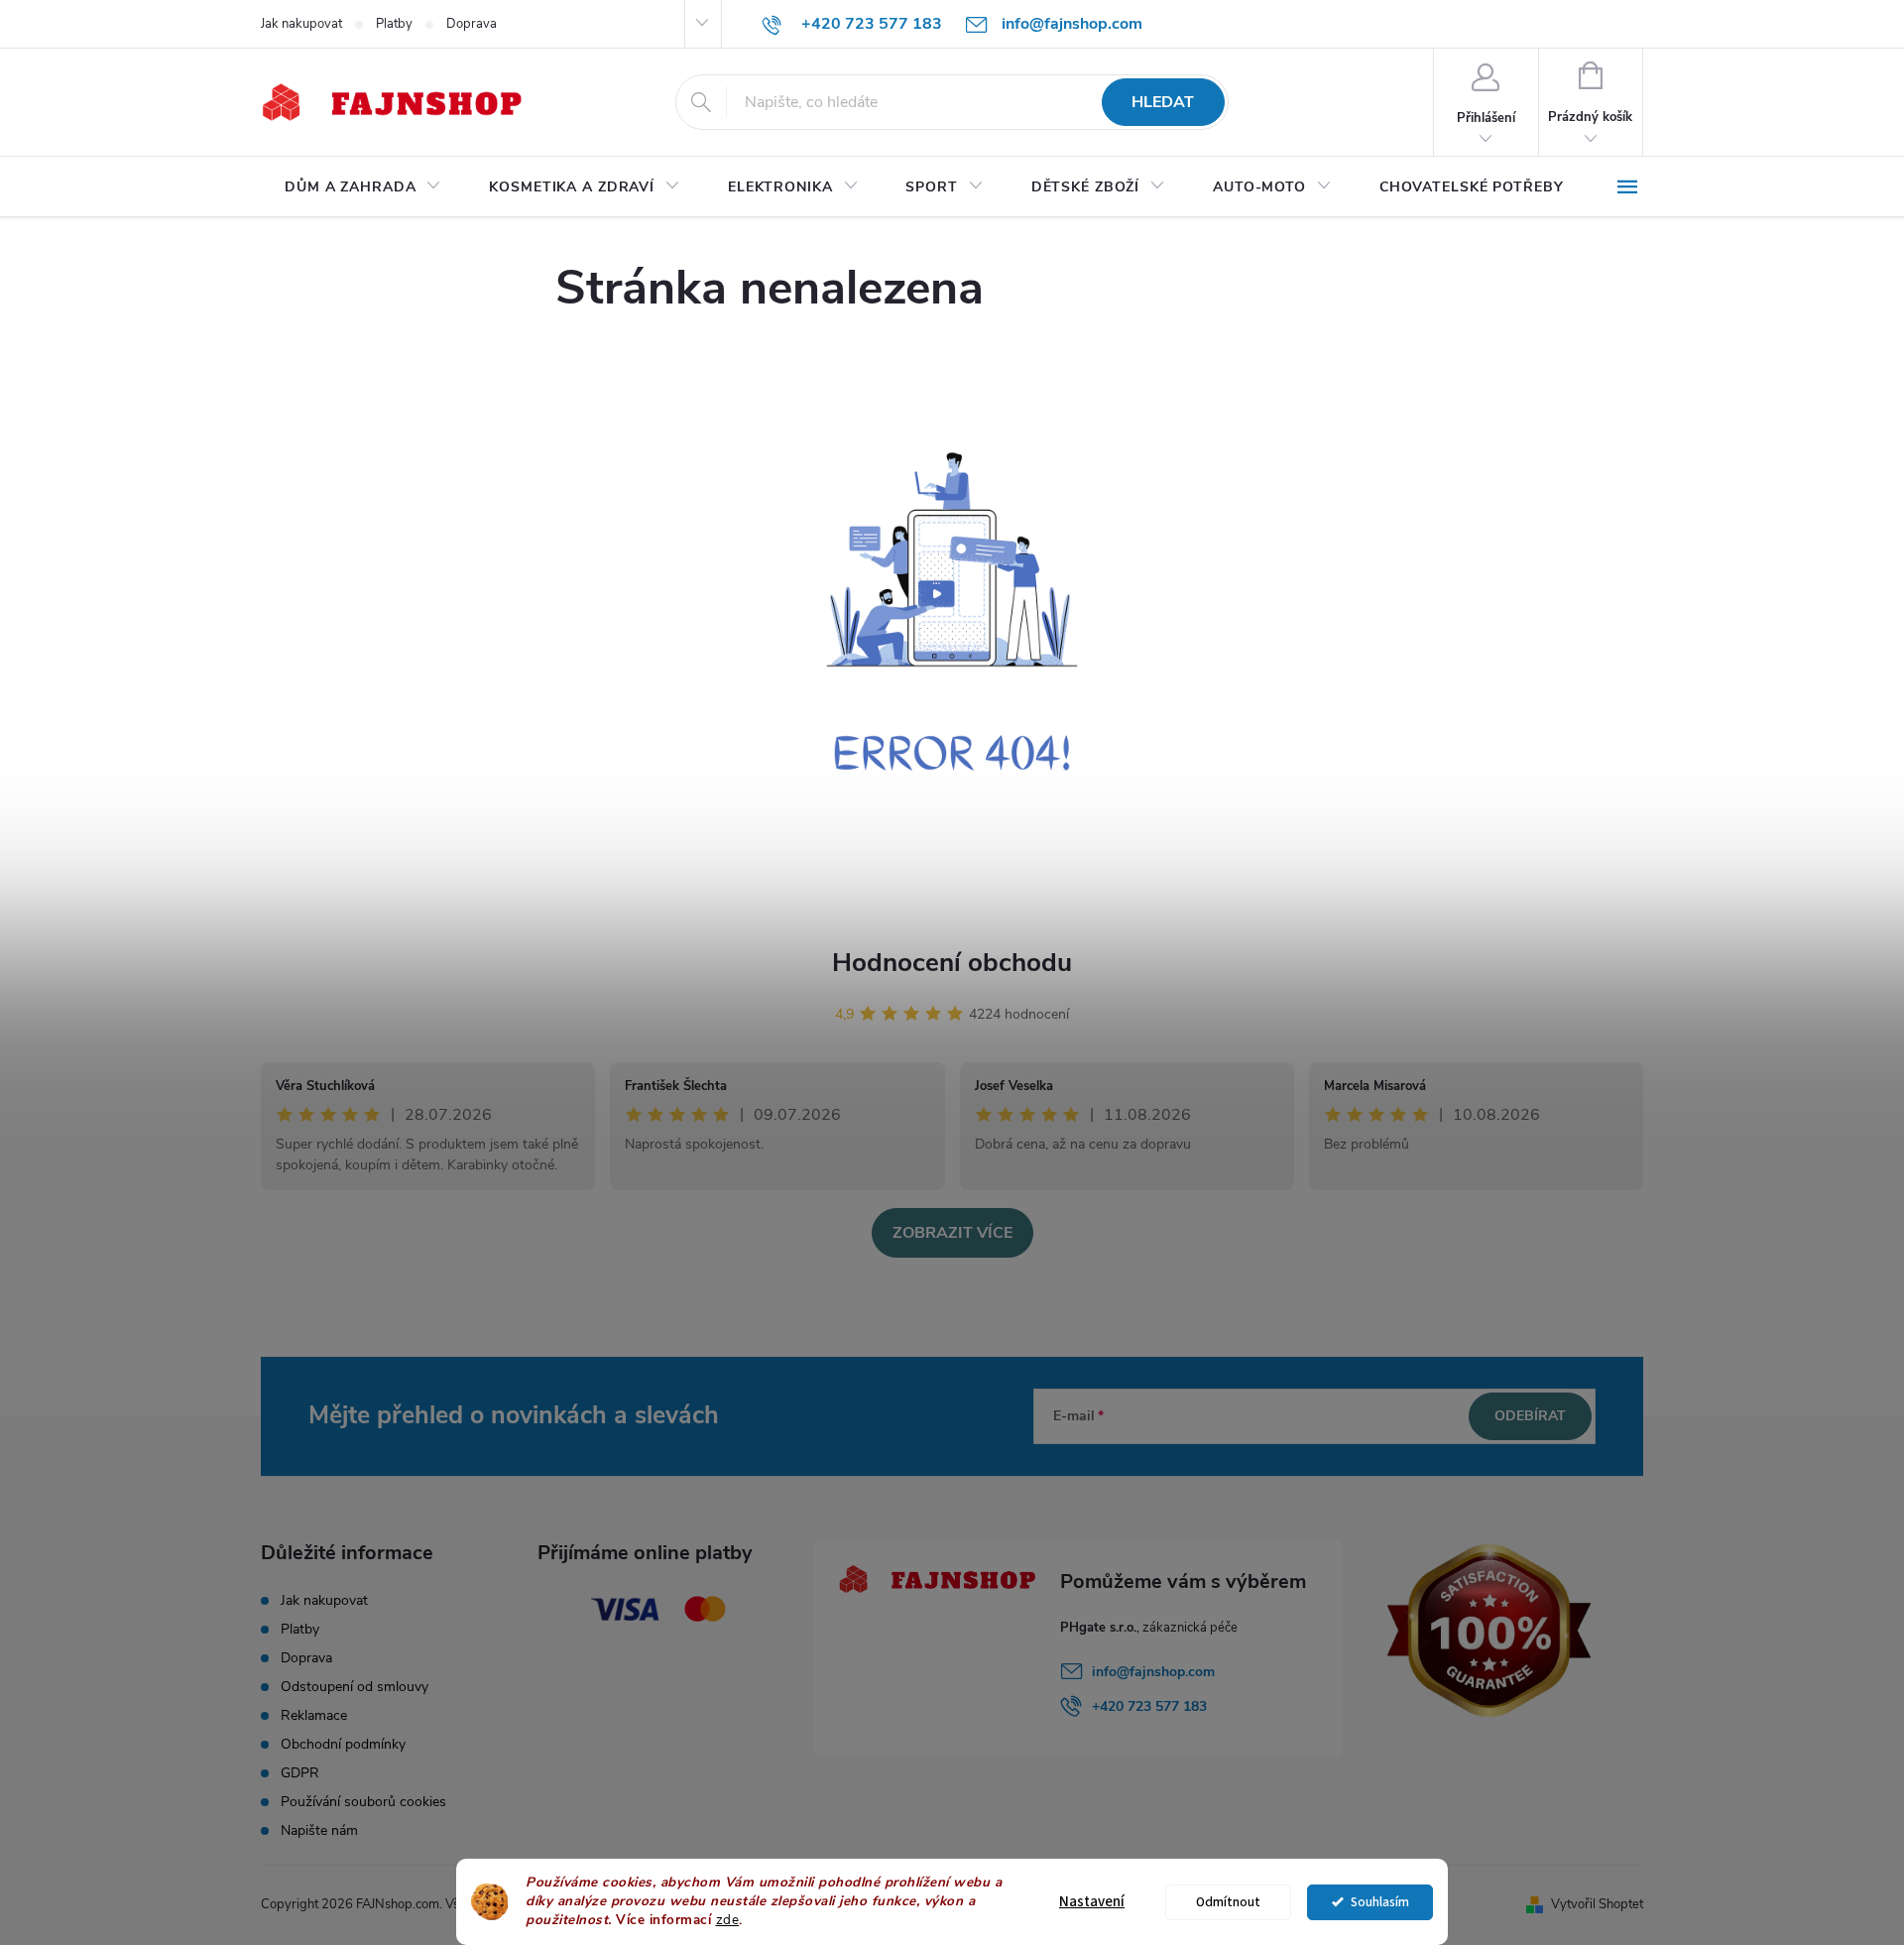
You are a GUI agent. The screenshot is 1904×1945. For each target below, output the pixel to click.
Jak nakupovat (301, 24)
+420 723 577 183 (1149, 1706)
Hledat (1163, 102)
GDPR (300, 1773)
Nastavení (1092, 1902)
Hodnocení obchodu (952, 963)
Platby (394, 24)
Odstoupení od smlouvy (355, 1687)
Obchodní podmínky (343, 1744)
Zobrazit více (952, 1233)
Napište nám (319, 1830)
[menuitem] (363, 187)
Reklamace (314, 1715)
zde (728, 1920)
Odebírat (1530, 1416)
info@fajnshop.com (1153, 1672)
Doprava (472, 24)
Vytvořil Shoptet (1597, 1904)
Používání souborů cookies (363, 1802)
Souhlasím (1380, 1902)
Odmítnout (1228, 1902)
